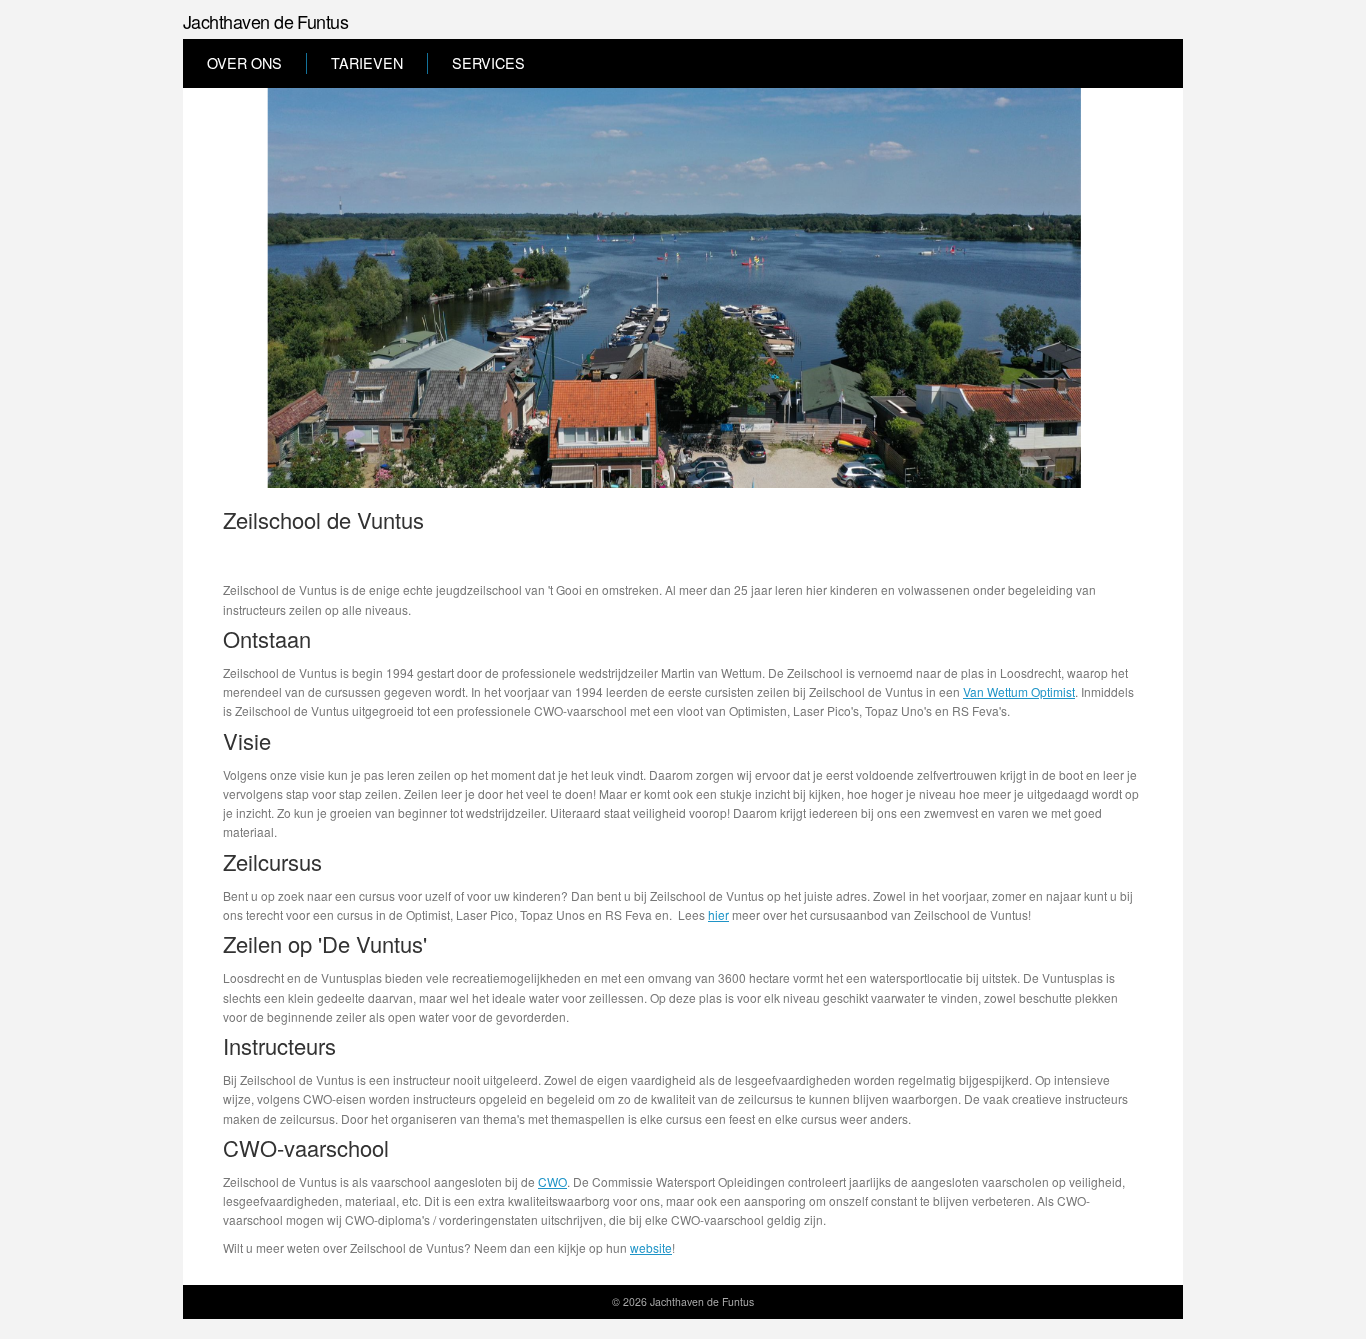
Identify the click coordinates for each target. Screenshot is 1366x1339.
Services (488, 63)
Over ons (244, 63)
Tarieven (367, 63)
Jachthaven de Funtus (265, 21)
